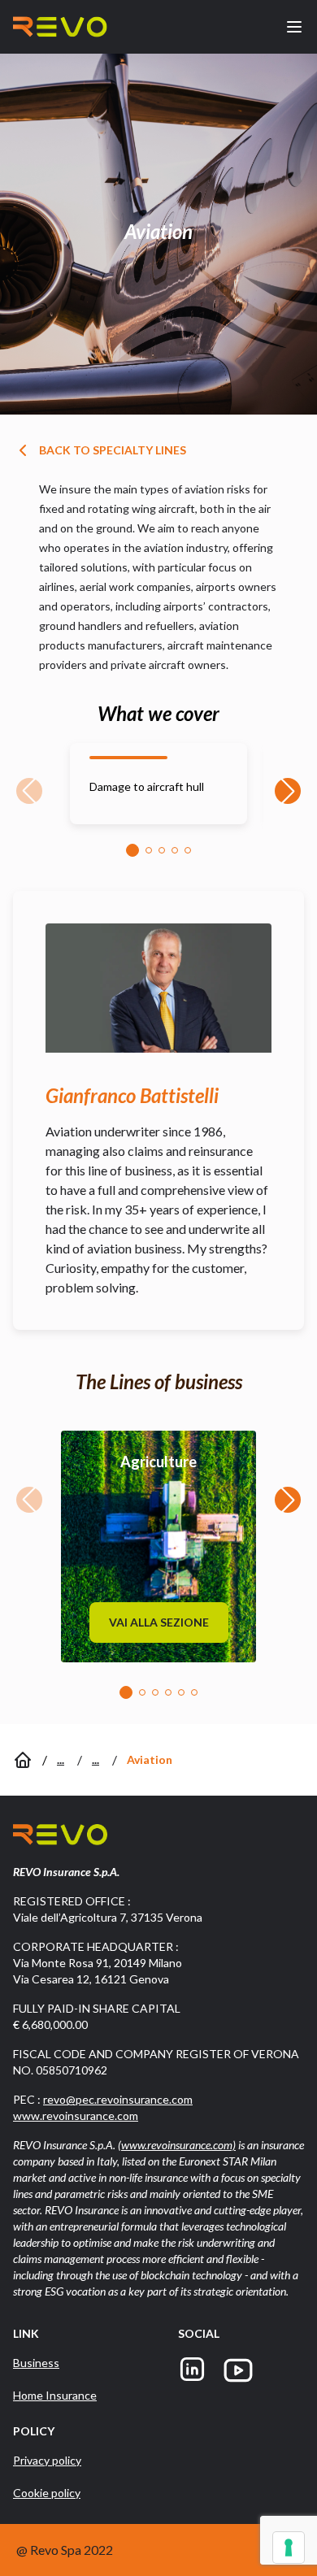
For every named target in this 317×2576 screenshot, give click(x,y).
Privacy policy (47, 2460)
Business (36, 2363)
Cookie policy (47, 2493)
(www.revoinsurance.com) (177, 2145)
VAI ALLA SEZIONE (159, 1622)
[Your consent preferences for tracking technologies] (289, 2548)
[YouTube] (238, 2370)
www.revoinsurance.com (76, 2116)
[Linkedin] (192, 2370)
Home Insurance (55, 2395)
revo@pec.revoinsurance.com (118, 2099)
